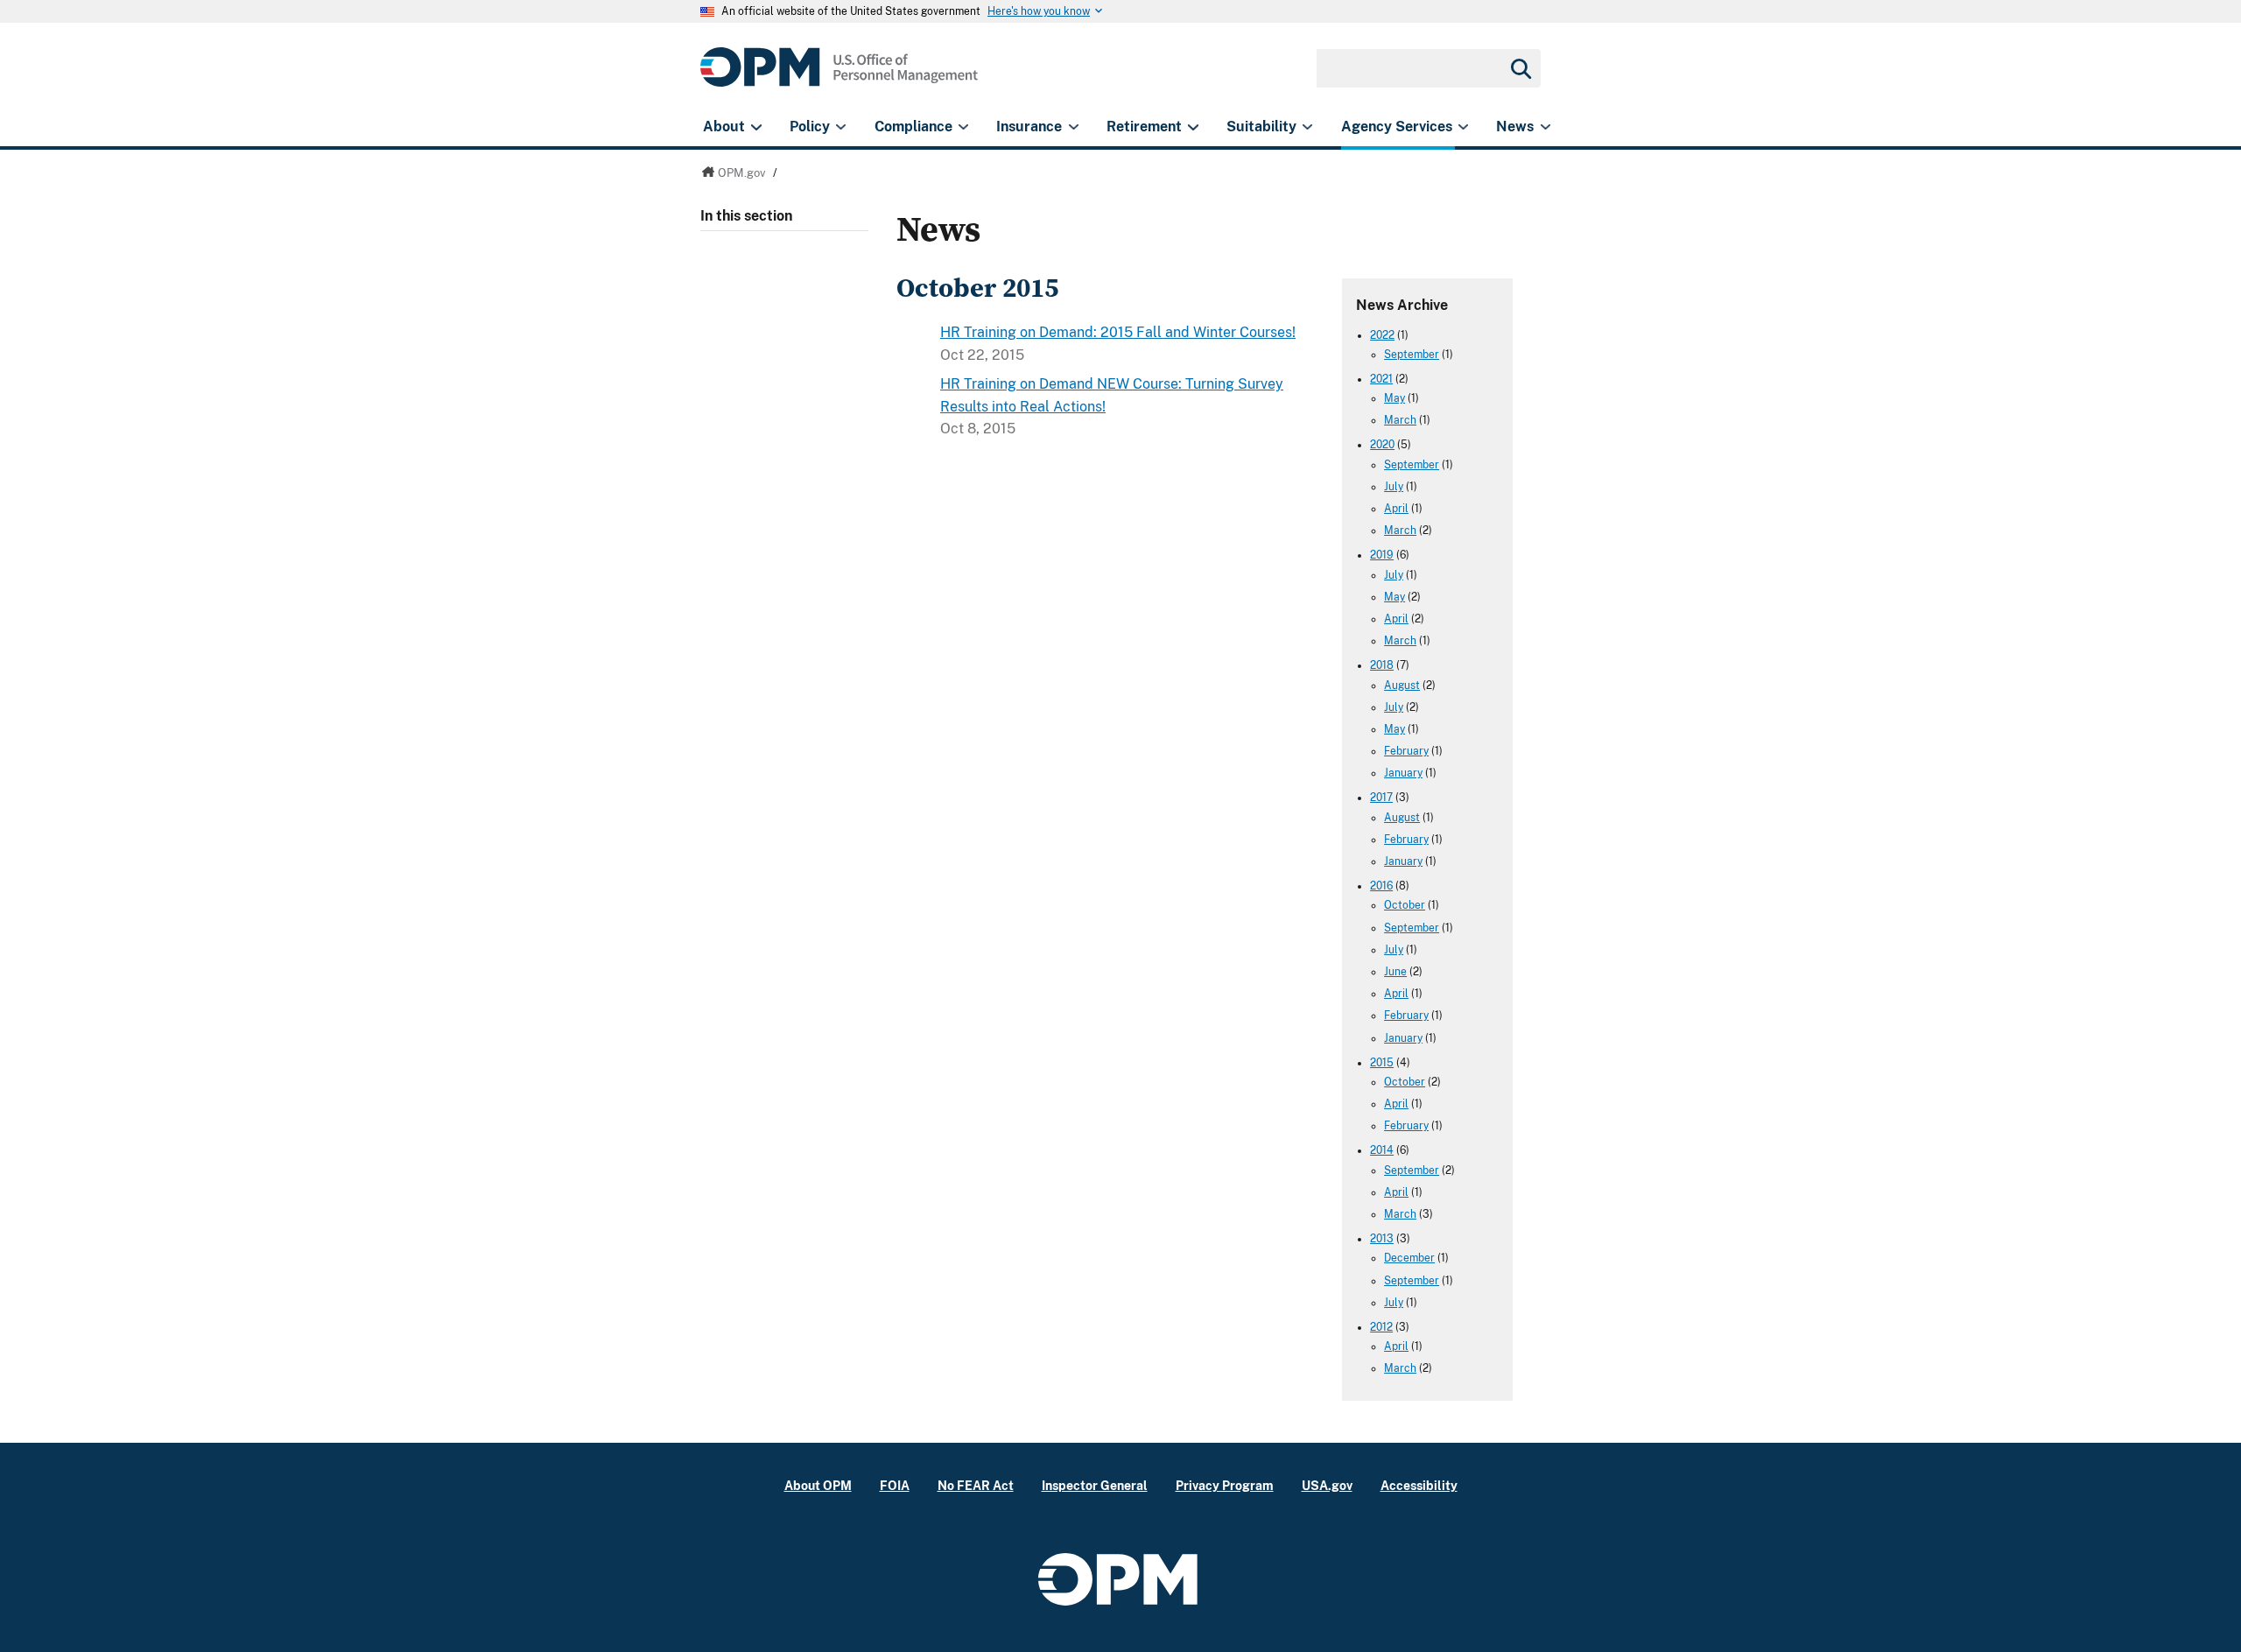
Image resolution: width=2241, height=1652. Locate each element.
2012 (1381, 1327)
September (1412, 355)
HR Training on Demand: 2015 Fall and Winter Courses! (1118, 332)
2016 (1381, 886)
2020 (1382, 445)
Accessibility (1419, 1485)
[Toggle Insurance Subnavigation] (1074, 127)
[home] (839, 77)
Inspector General (1095, 1485)
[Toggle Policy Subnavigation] (841, 127)
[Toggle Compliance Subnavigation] (963, 127)
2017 (1381, 798)
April (1396, 509)
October (1405, 905)
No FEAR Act (976, 1485)
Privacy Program (1225, 1485)
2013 (1382, 1239)
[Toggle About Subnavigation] (756, 127)
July (1394, 487)
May (1394, 398)
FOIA (895, 1485)
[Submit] (1520, 68)
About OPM (818, 1485)
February (1406, 751)
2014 (1382, 1150)
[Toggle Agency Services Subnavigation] (1463, 127)
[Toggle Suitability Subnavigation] (1307, 127)
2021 (1381, 379)
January (1403, 773)
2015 (1382, 1063)
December (1409, 1258)
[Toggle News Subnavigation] (1546, 127)
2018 (1382, 665)
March (1400, 420)
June (1395, 972)
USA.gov (1327, 1485)
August (1402, 685)
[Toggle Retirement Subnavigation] (1193, 127)
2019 (1382, 555)
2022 (1382, 335)
